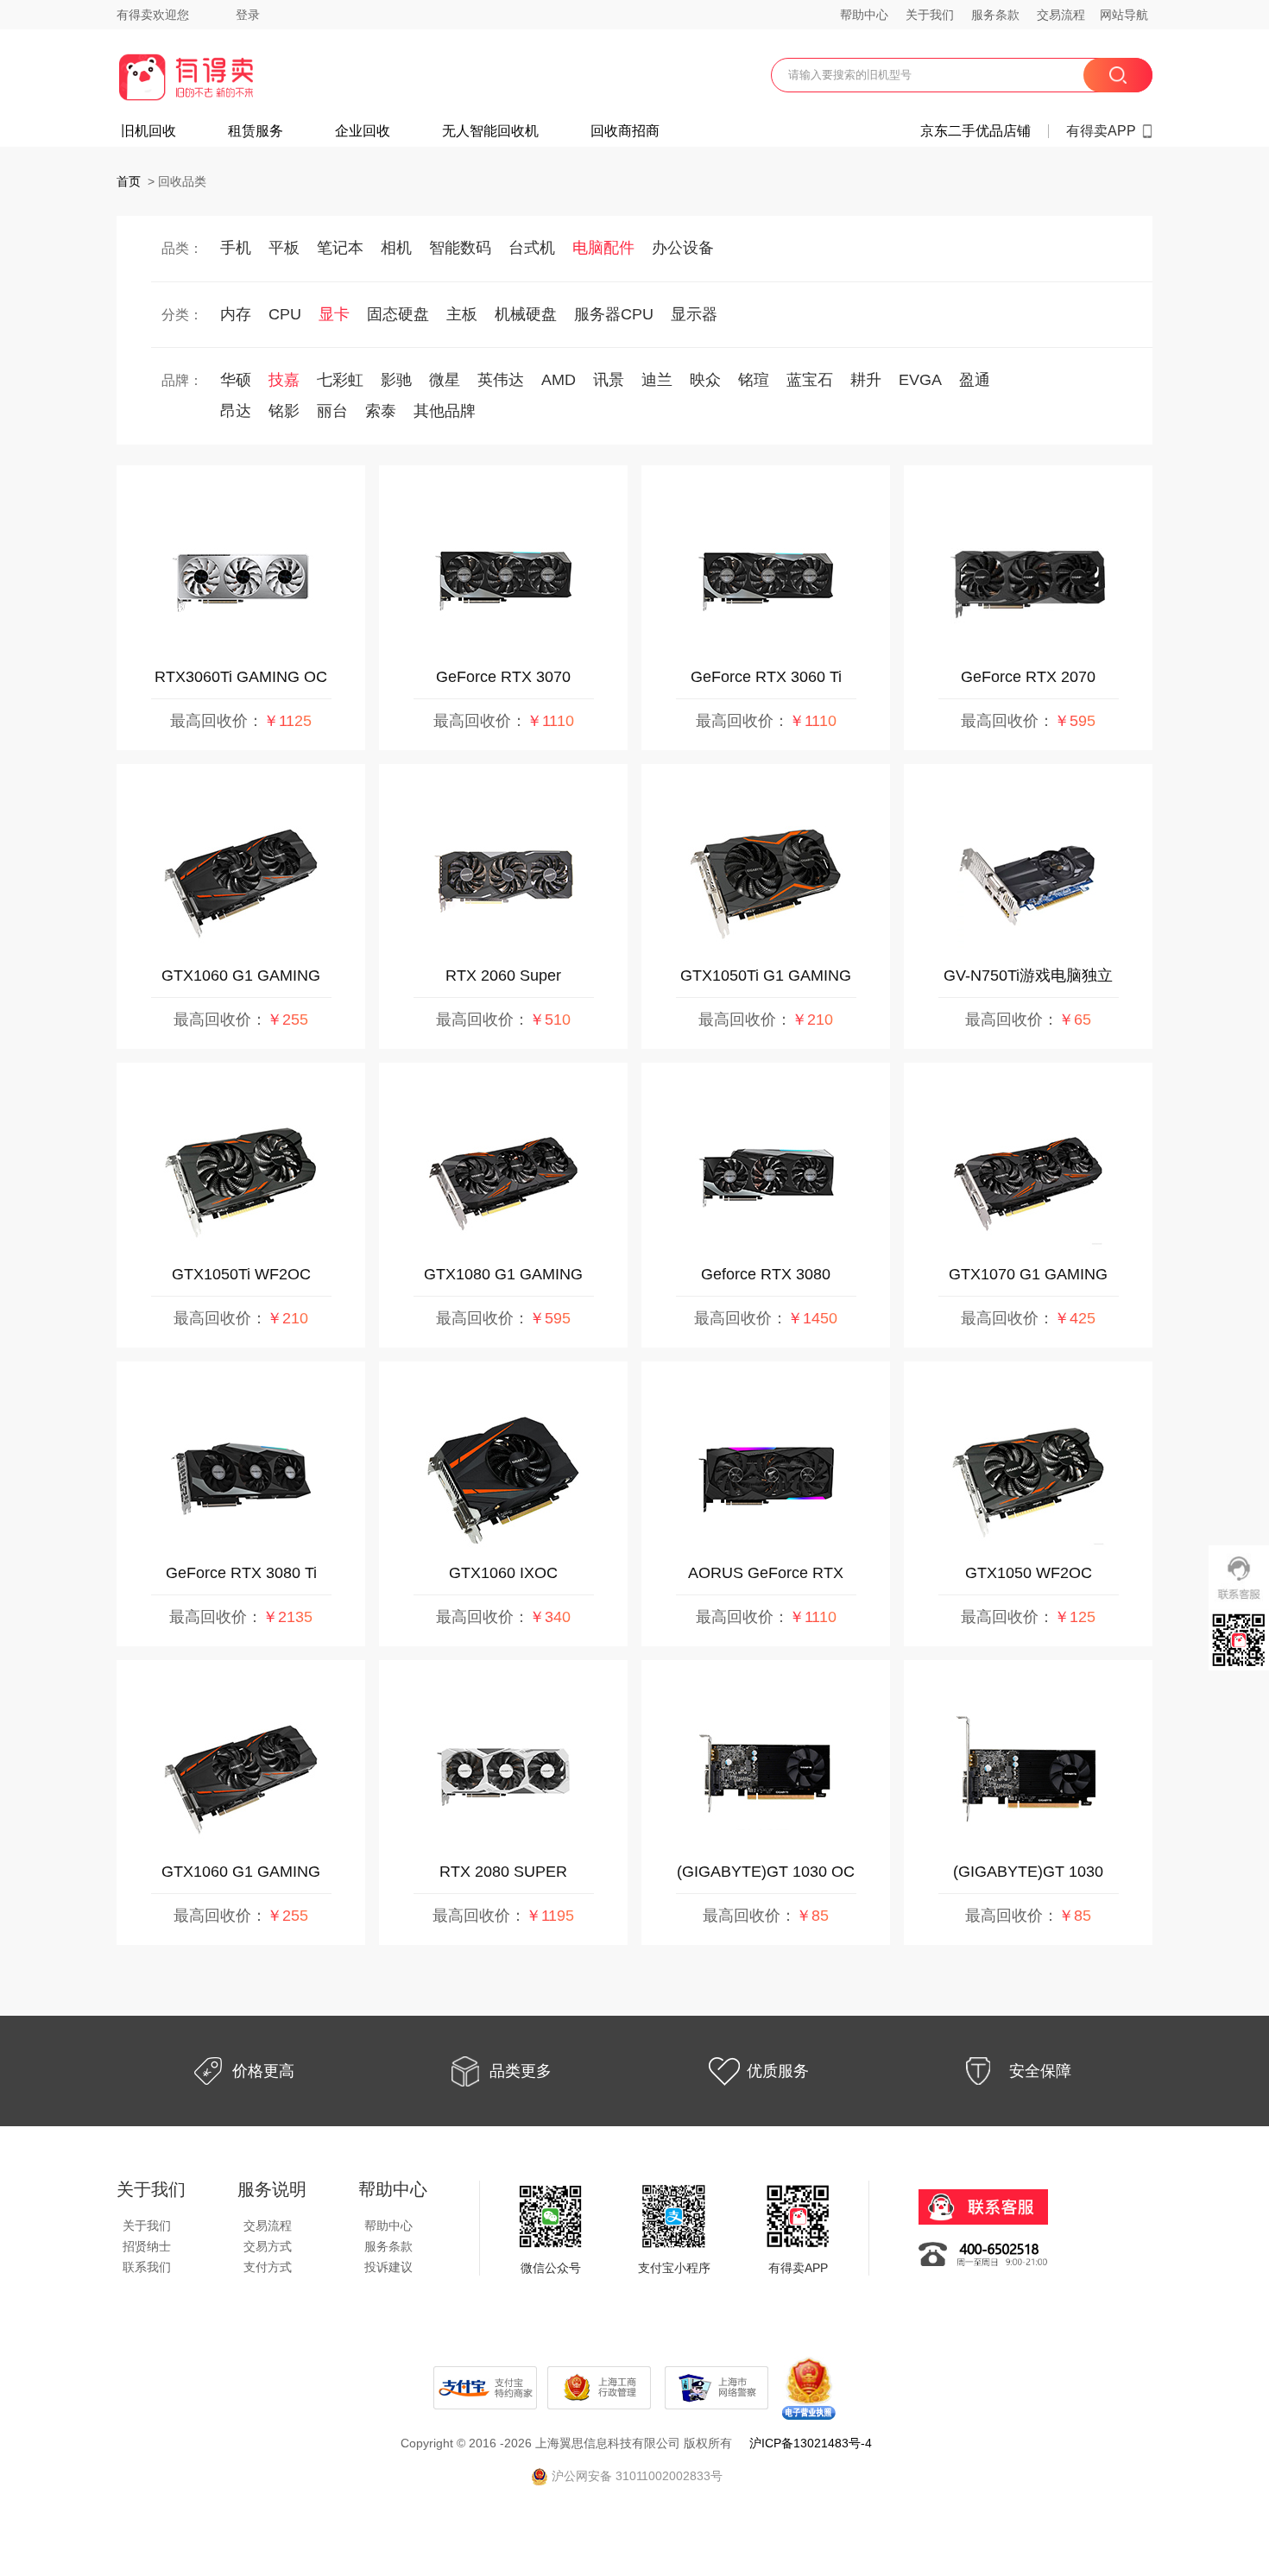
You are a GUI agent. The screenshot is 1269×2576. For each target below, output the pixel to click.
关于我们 (930, 15)
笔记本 (340, 248)
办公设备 (683, 248)
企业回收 (363, 131)
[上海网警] (718, 2387)
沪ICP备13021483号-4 (811, 2443)
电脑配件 (603, 248)
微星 (445, 380)
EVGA (920, 380)
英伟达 (501, 380)
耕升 (866, 380)
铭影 (284, 411)
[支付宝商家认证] (485, 2387)
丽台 (332, 411)
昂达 (236, 411)
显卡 (334, 314)
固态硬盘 (398, 314)
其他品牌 (445, 411)
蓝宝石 (810, 380)
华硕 (236, 380)
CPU (285, 314)
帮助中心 (864, 15)
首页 (129, 181)
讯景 (609, 380)
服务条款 (995, 15)
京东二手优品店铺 (975, 131)
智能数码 (460, 248)
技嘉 (284, 380)
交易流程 (1061, 15)
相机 (396, 248)
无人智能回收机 (490, 131)
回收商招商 (625, 131)
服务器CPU (614, 314)
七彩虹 (340, 380)
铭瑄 (754, 380)
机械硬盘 (526, 314)
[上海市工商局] (601, 2387)
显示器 (694, 314)
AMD (559, 380)
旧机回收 (148, 131)
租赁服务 (256, 131)
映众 (705, 380)
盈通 (975, 380)
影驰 (396, 380)
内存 (236, 314)
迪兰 (657, 380)
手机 (236, 248)
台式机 (532, 248)
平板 (284, 248)
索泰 (381, 411)
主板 (462, 314)
